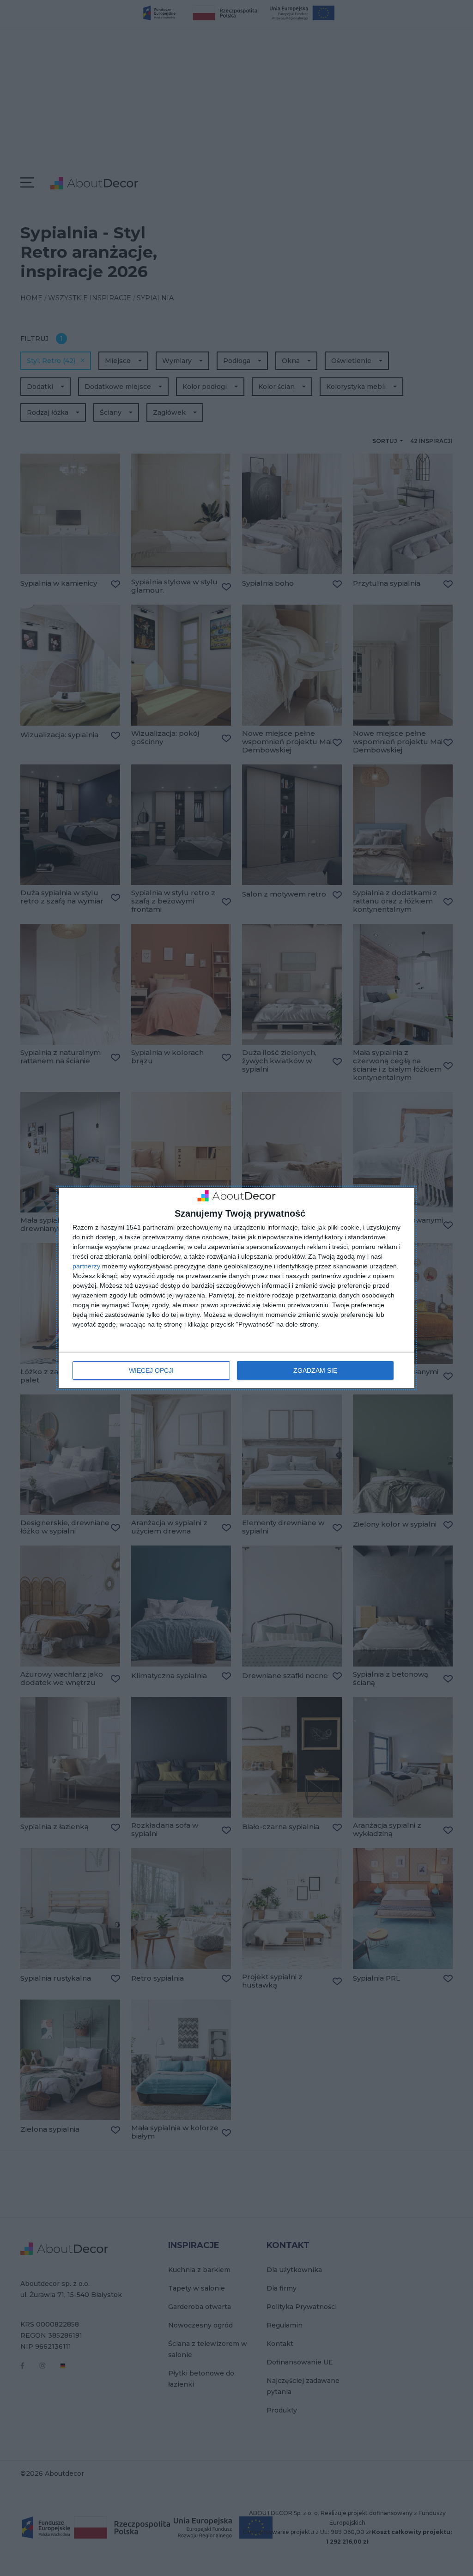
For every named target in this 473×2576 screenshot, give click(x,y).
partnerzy (86, 1266)
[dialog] (236, 1288)
